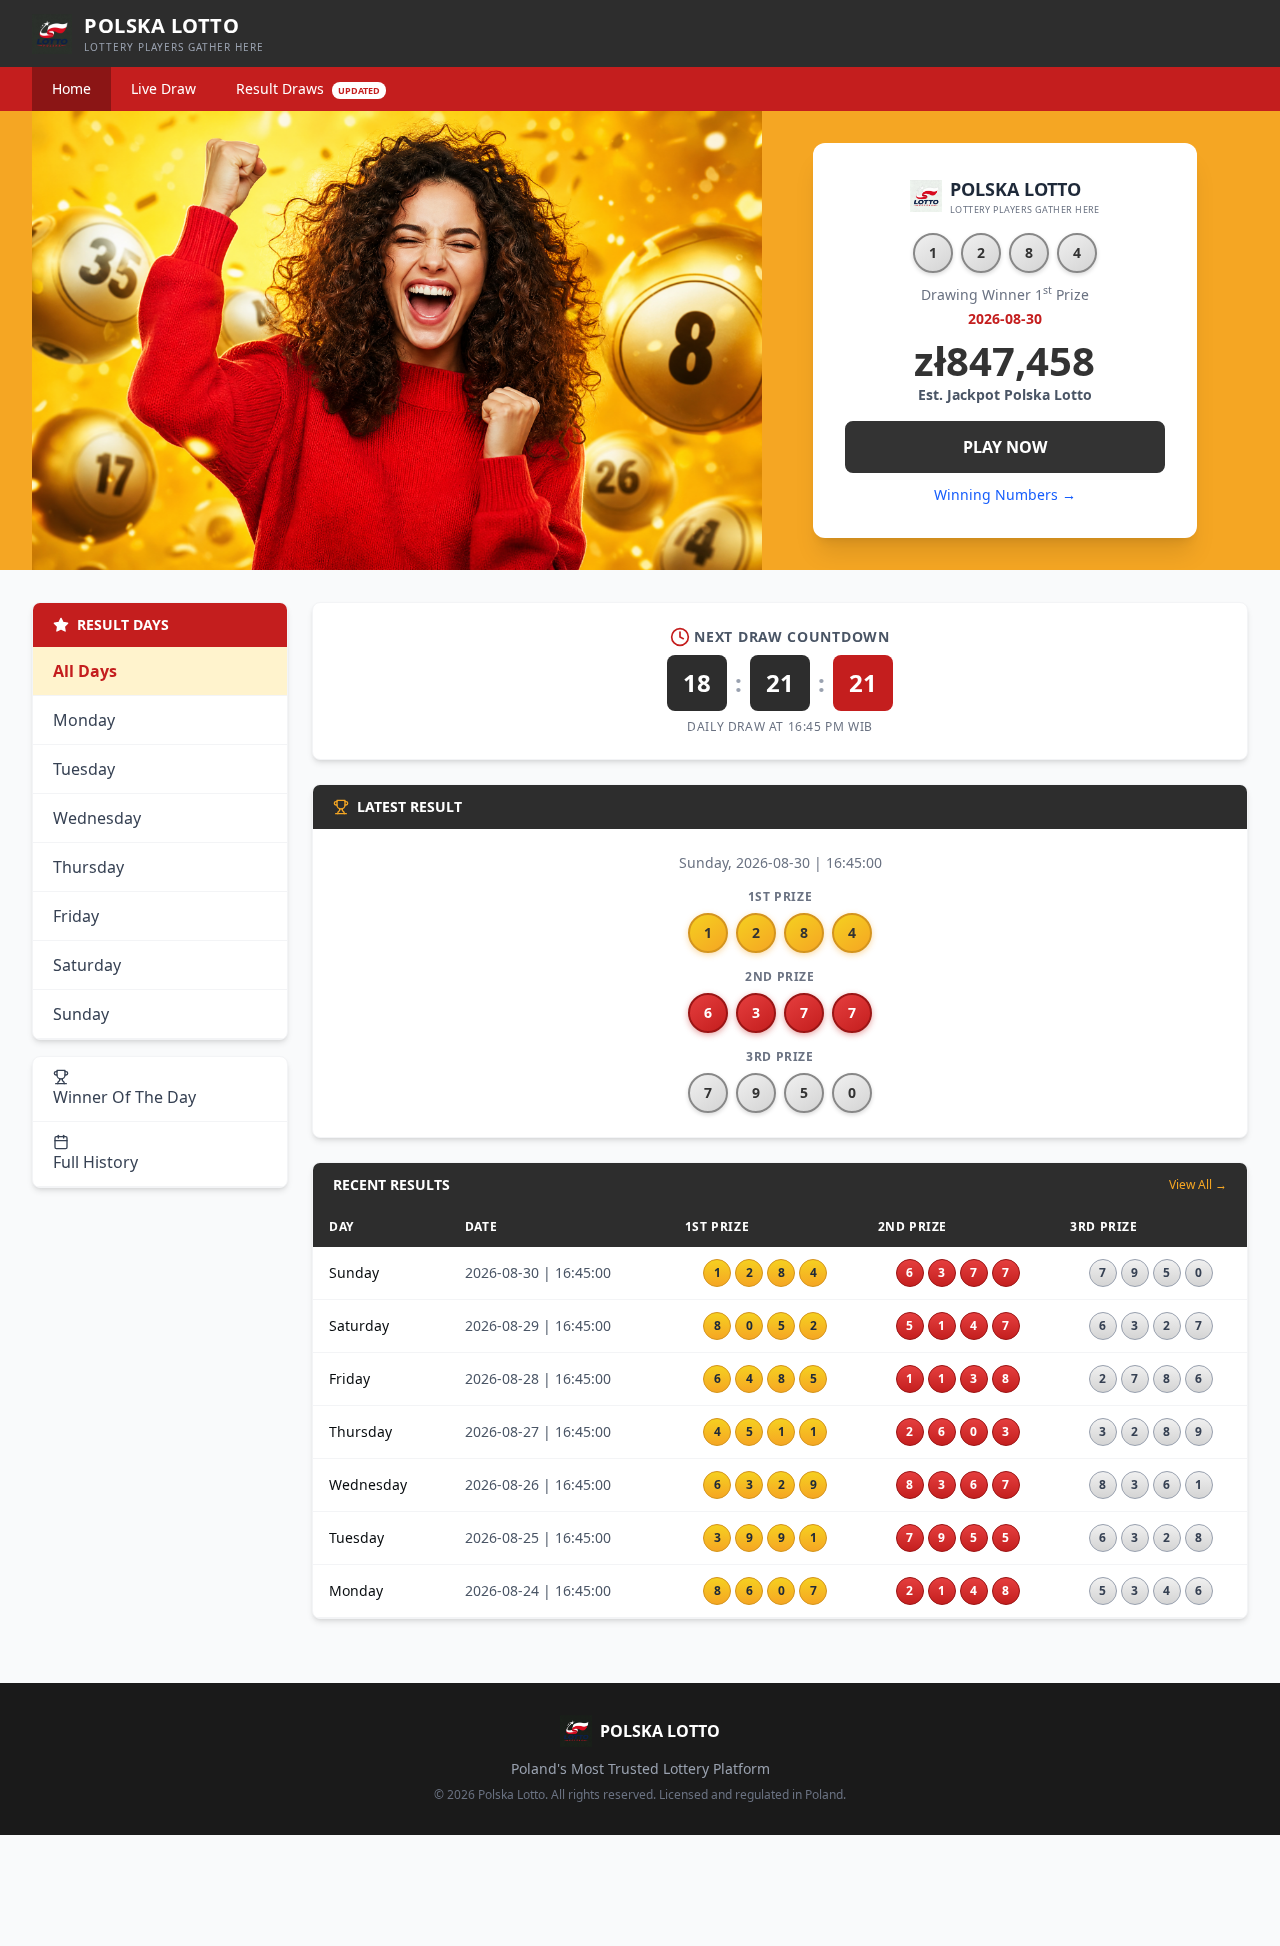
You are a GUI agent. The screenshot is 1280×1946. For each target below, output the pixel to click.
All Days (85, 671)
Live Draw (163, 88)
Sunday (81, 1014)
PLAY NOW (1005, 447)
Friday (76, 916)
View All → (1198, 1185)
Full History (95, 1162)
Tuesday (84, 769)
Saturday (87, 965)
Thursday (88, 867)
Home (71, 88)
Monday (84, 720)
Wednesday (97, 818)
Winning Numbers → (1005, 494)
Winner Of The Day (124, 1097)
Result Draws (308, 88)
